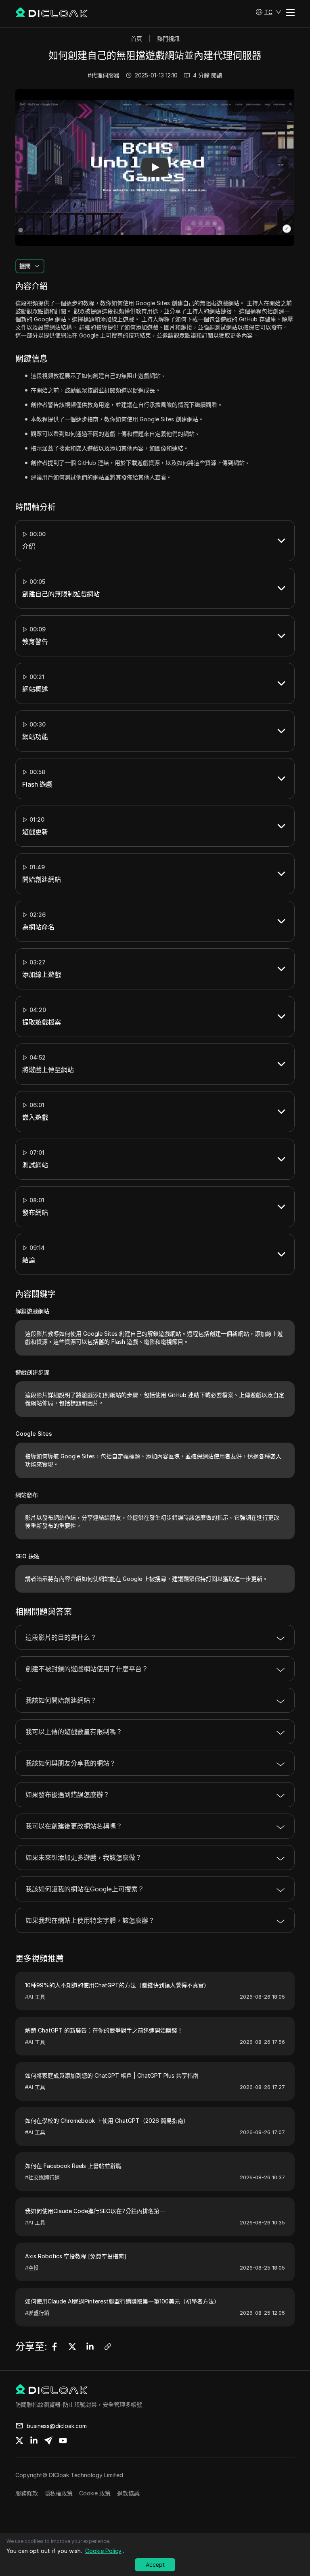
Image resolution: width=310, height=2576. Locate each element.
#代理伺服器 (104, 75)
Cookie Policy (103, 2551)
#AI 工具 (35, 1997)
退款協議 (128, 2493)
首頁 (136, 39)
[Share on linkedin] (34, 2441)
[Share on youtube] (63, 2441)
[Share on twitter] (19, 2441)
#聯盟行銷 (37, 2313)
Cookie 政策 (95, 2493)
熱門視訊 (168, 39)
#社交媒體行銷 (42, 2177)
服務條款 (27, 2493)
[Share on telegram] (48, 2441)
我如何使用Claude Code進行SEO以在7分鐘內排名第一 (95, 2211)
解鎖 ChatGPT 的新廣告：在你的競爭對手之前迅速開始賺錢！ (104, 2030)
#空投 (32, 2268)
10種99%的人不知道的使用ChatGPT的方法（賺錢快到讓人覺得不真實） (117, 1985)
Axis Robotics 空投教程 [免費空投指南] (76, 2256)
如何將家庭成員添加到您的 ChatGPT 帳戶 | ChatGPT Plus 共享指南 (112, 2075)
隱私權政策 (59, 2493)
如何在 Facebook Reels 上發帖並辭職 (73, 2166)
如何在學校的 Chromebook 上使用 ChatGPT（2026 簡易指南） (107, 2121)
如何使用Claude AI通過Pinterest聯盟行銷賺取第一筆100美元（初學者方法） (122, 2301)
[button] (268, 12)
